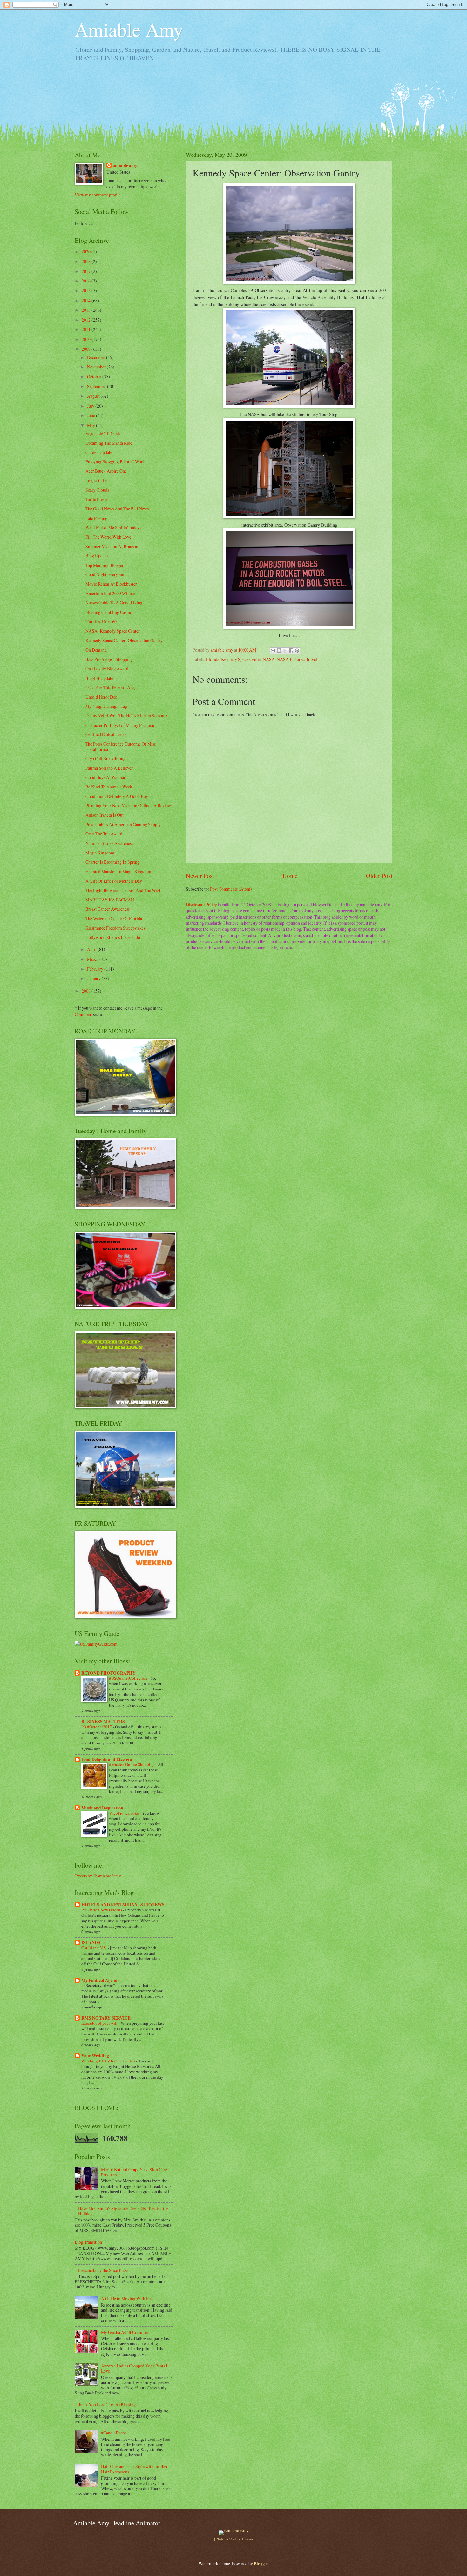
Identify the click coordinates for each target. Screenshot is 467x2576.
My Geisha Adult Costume (124, 2332)
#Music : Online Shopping (132, 1764)
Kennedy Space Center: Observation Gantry (124, 640)
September (97, 386)
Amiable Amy (129, 29)
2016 (87, 281)
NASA (269, 659)
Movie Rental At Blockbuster (111, 584)
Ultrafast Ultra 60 (101, 622)
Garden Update (99, 452)
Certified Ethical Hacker (107, 734)
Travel (311, 659)
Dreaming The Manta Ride (109, 443)
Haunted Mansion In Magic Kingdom (118, 871)
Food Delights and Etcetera (107, 1759)
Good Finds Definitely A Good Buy (117, 796)
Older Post (379, 876)
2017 (87, 271)
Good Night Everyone (105, 574)
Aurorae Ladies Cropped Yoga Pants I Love (134, 2368)
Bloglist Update (99, 678)
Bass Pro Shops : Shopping (109, 659)
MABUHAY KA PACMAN (110, 900)
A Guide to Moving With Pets (127, 2298)
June (91, 415)
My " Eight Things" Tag (106, 706)
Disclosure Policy (201, 904)
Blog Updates (97, 556)
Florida (213, 659)
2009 (87, 349)
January (94, 978)
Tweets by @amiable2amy (98, 1876)
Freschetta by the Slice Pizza (103, 2270)
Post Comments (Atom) (231, 889)
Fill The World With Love (108, 537)
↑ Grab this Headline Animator (233, 2539)
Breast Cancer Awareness (108, 909)
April (92, 949)
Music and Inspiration (102, 1808)
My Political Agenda (101, 1980)
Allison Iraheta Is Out (105, 815)
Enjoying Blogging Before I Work (115, 462)
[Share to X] (285, 651)
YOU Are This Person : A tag (111, 687)
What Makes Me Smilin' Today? (113, 527)
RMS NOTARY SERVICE (106, 2018)
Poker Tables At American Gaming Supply (123, 824)
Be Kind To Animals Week (109, 787)
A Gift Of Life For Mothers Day (114, 881)
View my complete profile (98, 195)
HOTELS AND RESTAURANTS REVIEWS (123, 1905)
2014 (87, 300)
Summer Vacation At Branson (112, 546)
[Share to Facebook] (291, 651)
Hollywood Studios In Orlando (113, 937)
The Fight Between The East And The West (123, 890)
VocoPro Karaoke (124, 1813)
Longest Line (97, 480)
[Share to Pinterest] (297, 651)
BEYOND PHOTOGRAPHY (108, 1673)
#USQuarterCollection (129, 1678)
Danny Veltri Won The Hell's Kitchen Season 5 (126, 716)
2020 (87, 252)
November (97, 367)
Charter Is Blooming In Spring (112, 862)
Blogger (261, 2563)
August (94, 396)
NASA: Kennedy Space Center (113, 631)
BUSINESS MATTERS (103, 1722)
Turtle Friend (97, 499)
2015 (87, 291)
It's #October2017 (97, 1727)
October (95, 377)
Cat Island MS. (95, 1948)
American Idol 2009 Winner (110, 593)
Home (290, 876)
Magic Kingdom (100, 853)
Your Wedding (95, 2056)
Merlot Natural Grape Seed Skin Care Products (134, 2172)
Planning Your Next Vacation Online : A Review (128, 805)
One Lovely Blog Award (107, 669)
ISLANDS (91, 1942)
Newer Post (200, 876)
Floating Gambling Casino (109, 612)
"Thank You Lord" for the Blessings (106, 2404)
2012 (87, 320)
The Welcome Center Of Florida (114, 918)
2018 (87, 261)
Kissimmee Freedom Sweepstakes (115, 928)
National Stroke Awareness (109, 843)
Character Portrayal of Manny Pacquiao (120, 725)
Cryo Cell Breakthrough (107, 758)
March (93, 959)
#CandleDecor (114, 2433)
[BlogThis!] (279, 651)
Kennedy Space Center (241, 659)
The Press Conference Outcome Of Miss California (121, 747)
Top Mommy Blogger (105, 565)
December (97, 357)
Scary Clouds (97, 490)
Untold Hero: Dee (101, 697)
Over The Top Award (104, 834)
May (91, 425)
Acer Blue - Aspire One (106, 471)
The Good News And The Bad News (117, 509)
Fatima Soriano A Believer (109, 768)
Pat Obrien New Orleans (102, 1910)
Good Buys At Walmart (106, 777)
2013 (87, 310)
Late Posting (96, 518)
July (91, 406)
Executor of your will (100, 2023)
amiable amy (125, 166)
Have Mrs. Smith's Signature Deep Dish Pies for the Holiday (123, 2211)
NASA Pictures (290, 659)
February (96, 969)
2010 (87, 339)
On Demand (96, 650)
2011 (87, 329)
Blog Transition (88, 2242)
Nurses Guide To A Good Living (114, 603)
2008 (87, 991)
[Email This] (273, 651)
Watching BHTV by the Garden (109, 2061)
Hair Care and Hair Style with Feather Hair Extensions (134, 2469)
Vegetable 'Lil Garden (105, 433)
